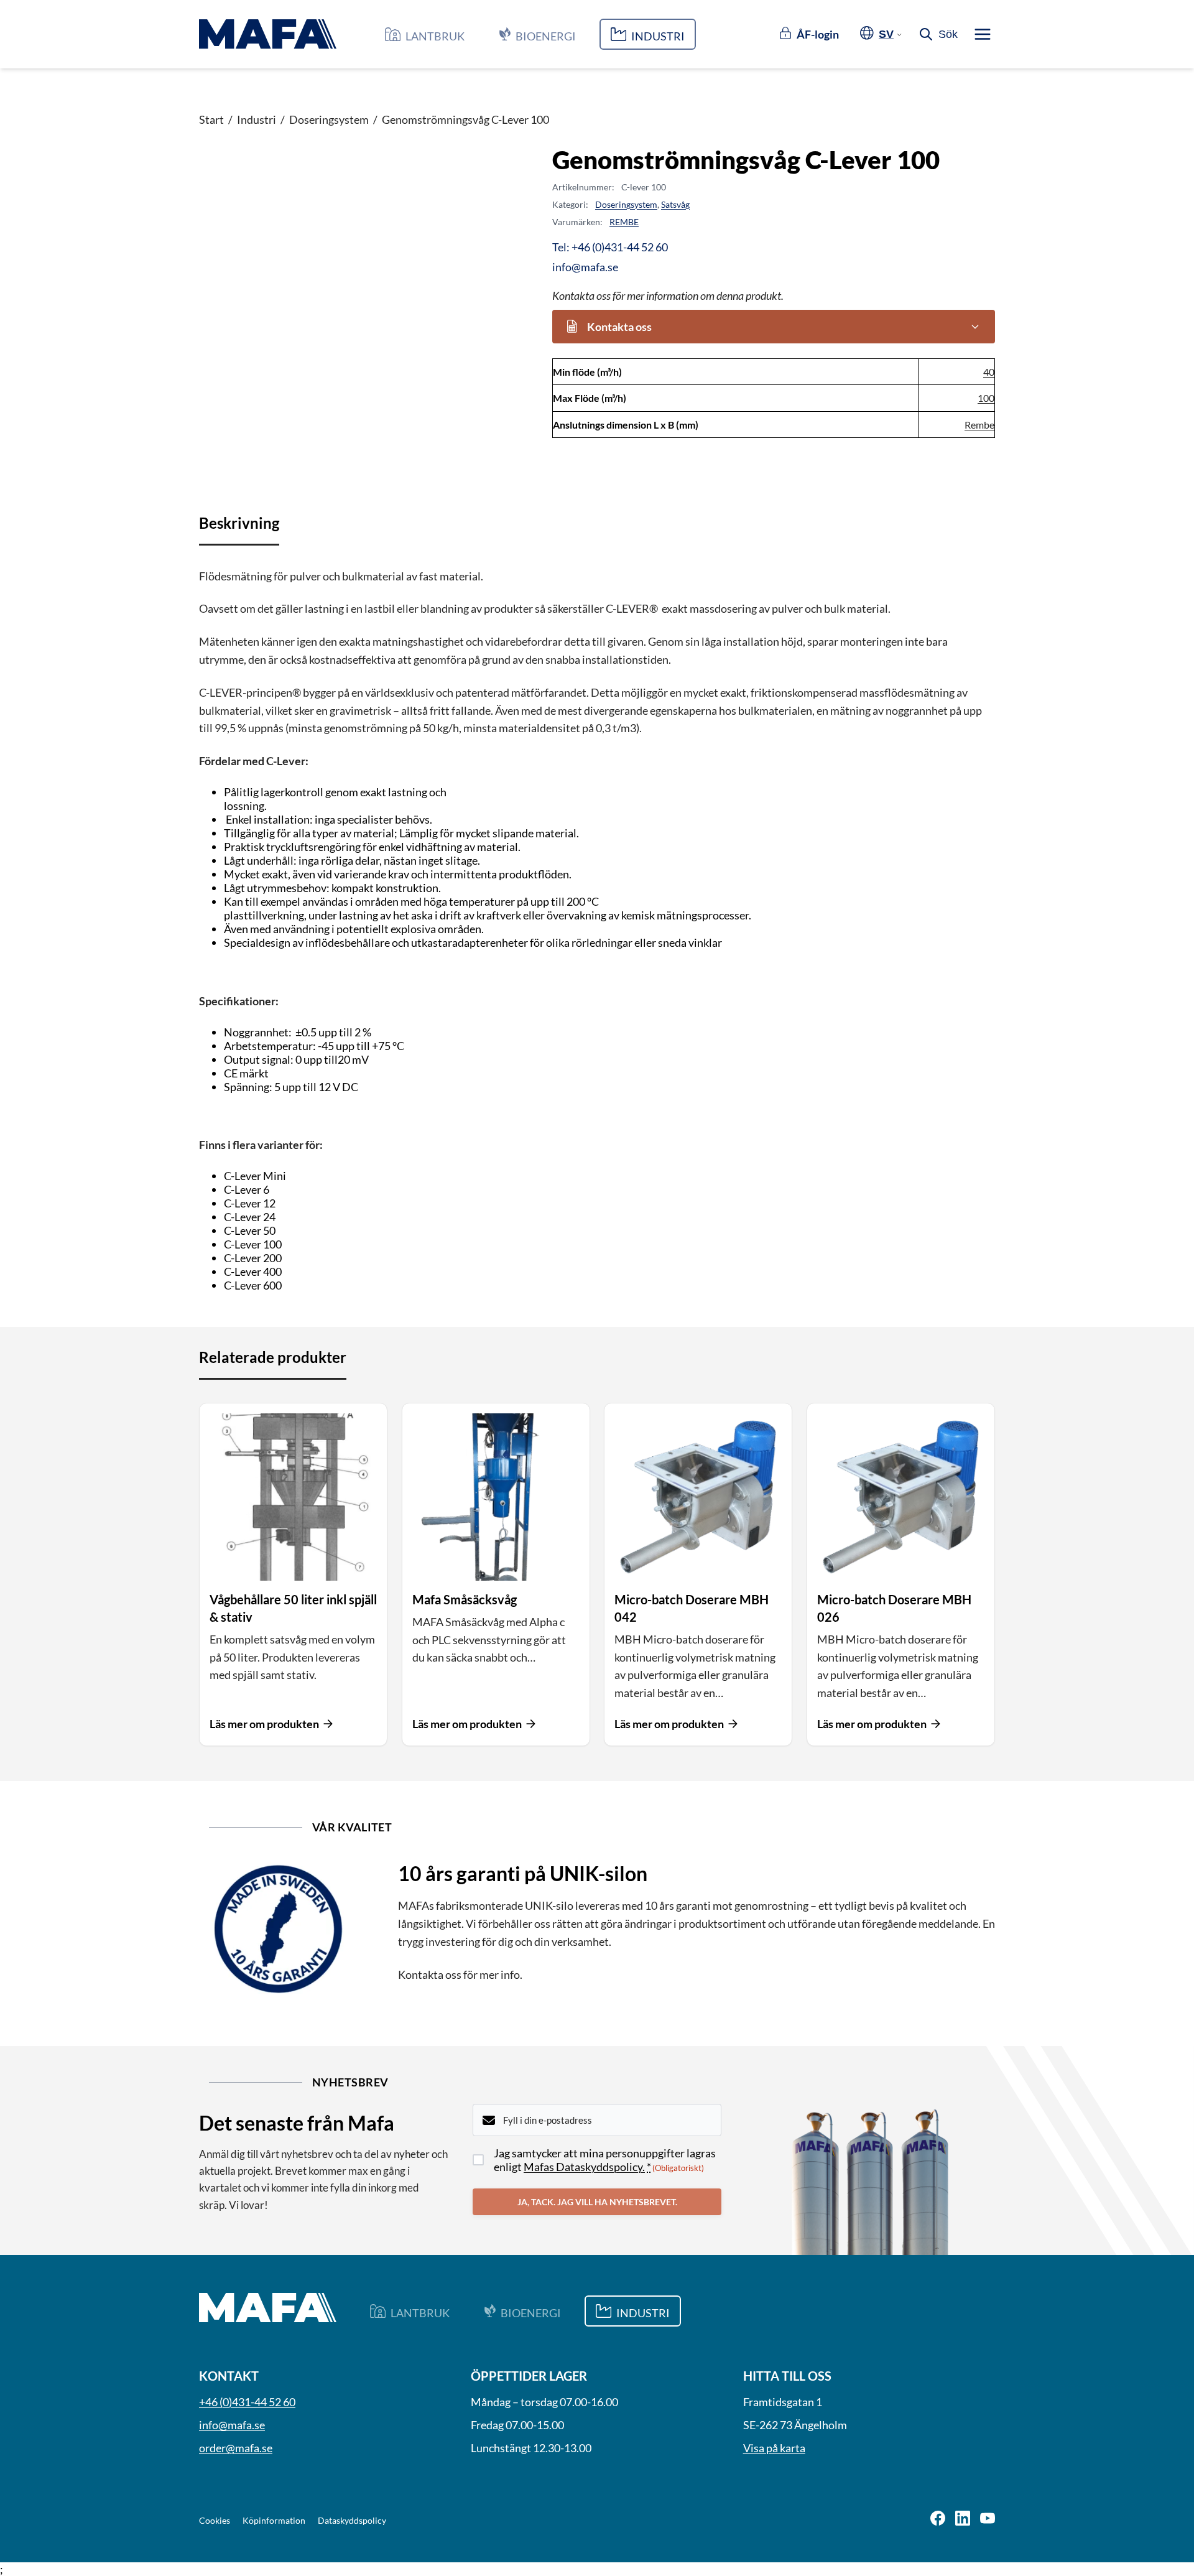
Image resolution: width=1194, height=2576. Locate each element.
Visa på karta (774, 2448)
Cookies (215, 2520)
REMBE (624, 222)
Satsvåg (675, 204)
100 (986, 398)
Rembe (979, 425)
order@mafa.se (236, 2448)
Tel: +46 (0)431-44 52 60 (610, 247)
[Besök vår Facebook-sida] (938, 2519)
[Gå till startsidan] (268, 34)
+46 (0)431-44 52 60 (247, 2402)
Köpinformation (274, 2520)
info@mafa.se (585, 267)
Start (211, 119)
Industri (257, 119)
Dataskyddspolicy (352, 2520)
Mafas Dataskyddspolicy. (584, 2167)
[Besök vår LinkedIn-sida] (963, 2519)
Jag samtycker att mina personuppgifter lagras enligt (605, 2160)
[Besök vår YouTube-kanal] (988, 2519)
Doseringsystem (329, 119)
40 (989, 372)
